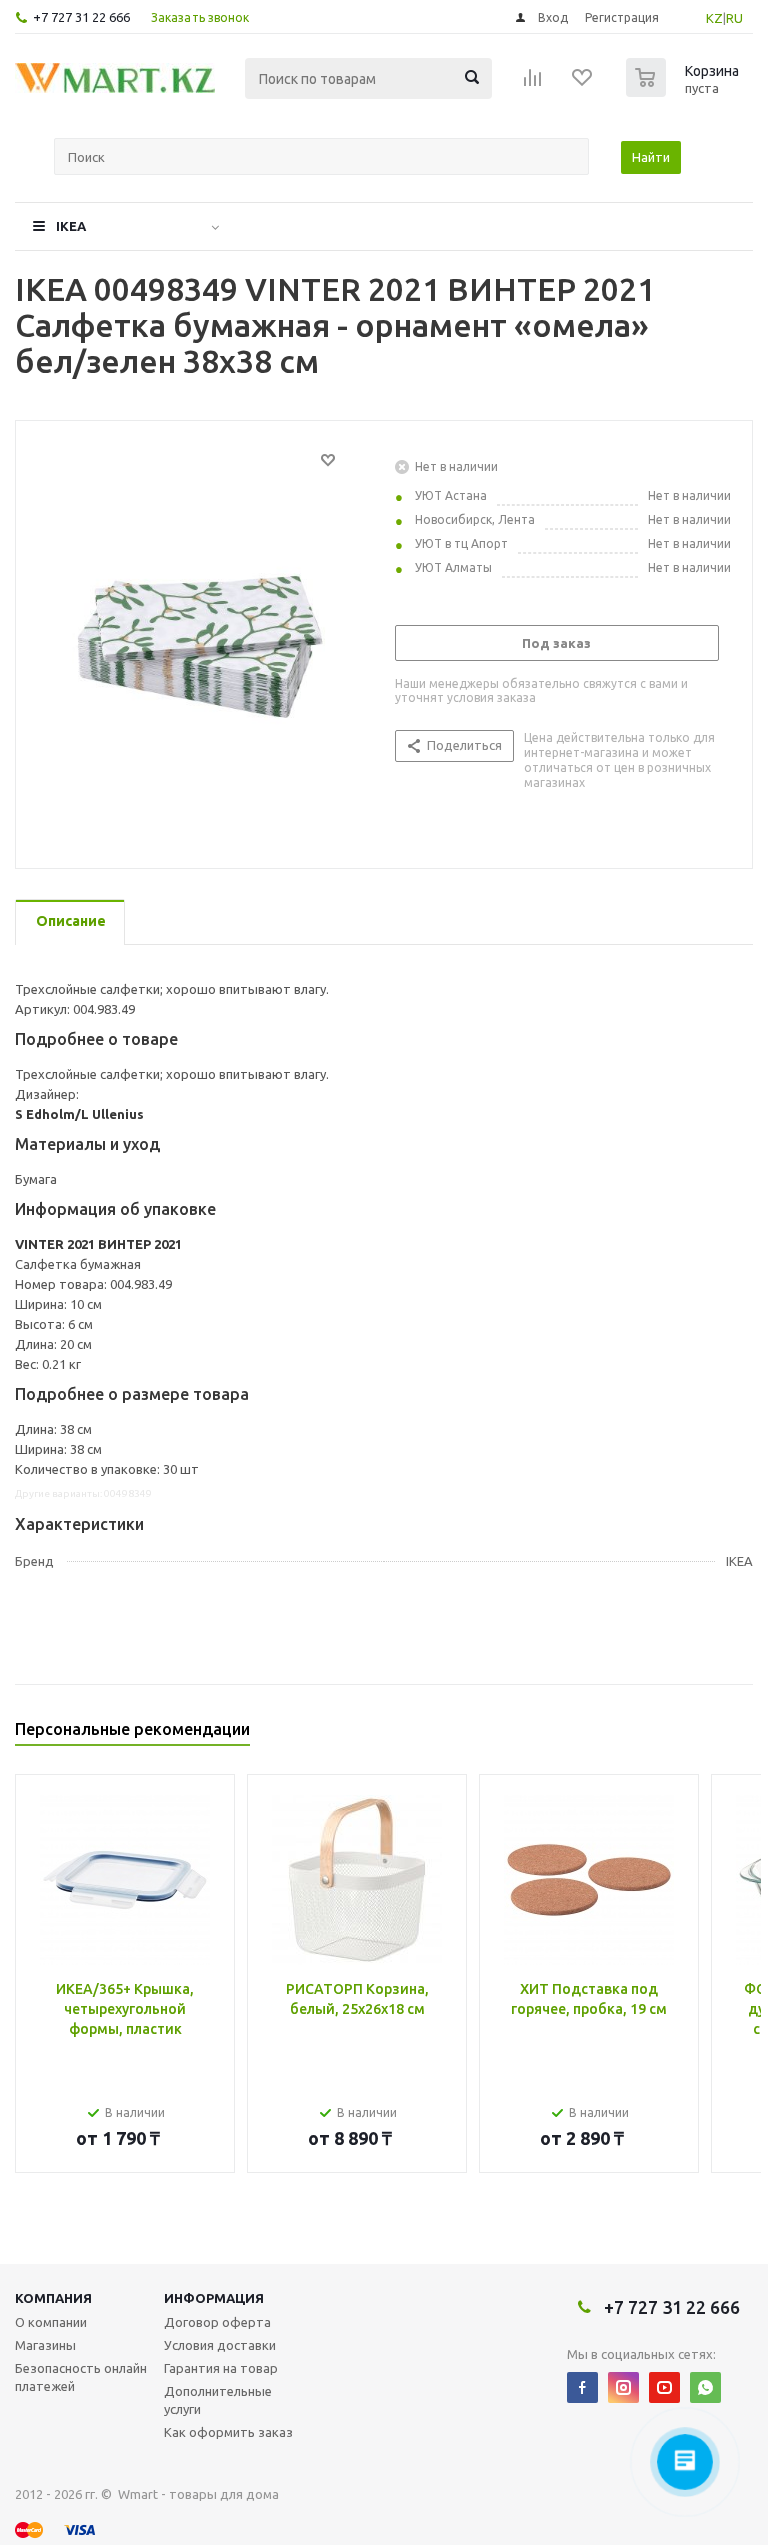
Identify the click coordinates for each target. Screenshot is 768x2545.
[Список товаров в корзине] (685, 91)
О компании (51, 2322)
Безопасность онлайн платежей (81, 2377)
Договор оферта (217, 2322)
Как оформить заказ (228, 2432)
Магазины (45, 2345)
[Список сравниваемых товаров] (533, 84)
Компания (53, 2298)
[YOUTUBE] (664, 2387)
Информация (214, 2298)
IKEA (71, 226)
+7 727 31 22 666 (81, 17)
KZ (714, 18)
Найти (651, 157)
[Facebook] (582, 2387)
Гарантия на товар (221, 2368)
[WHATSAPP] (705, 2387)
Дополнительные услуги (218, 2400)
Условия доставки (220, 2345)
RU (734, 18)
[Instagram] (623, 2387)
